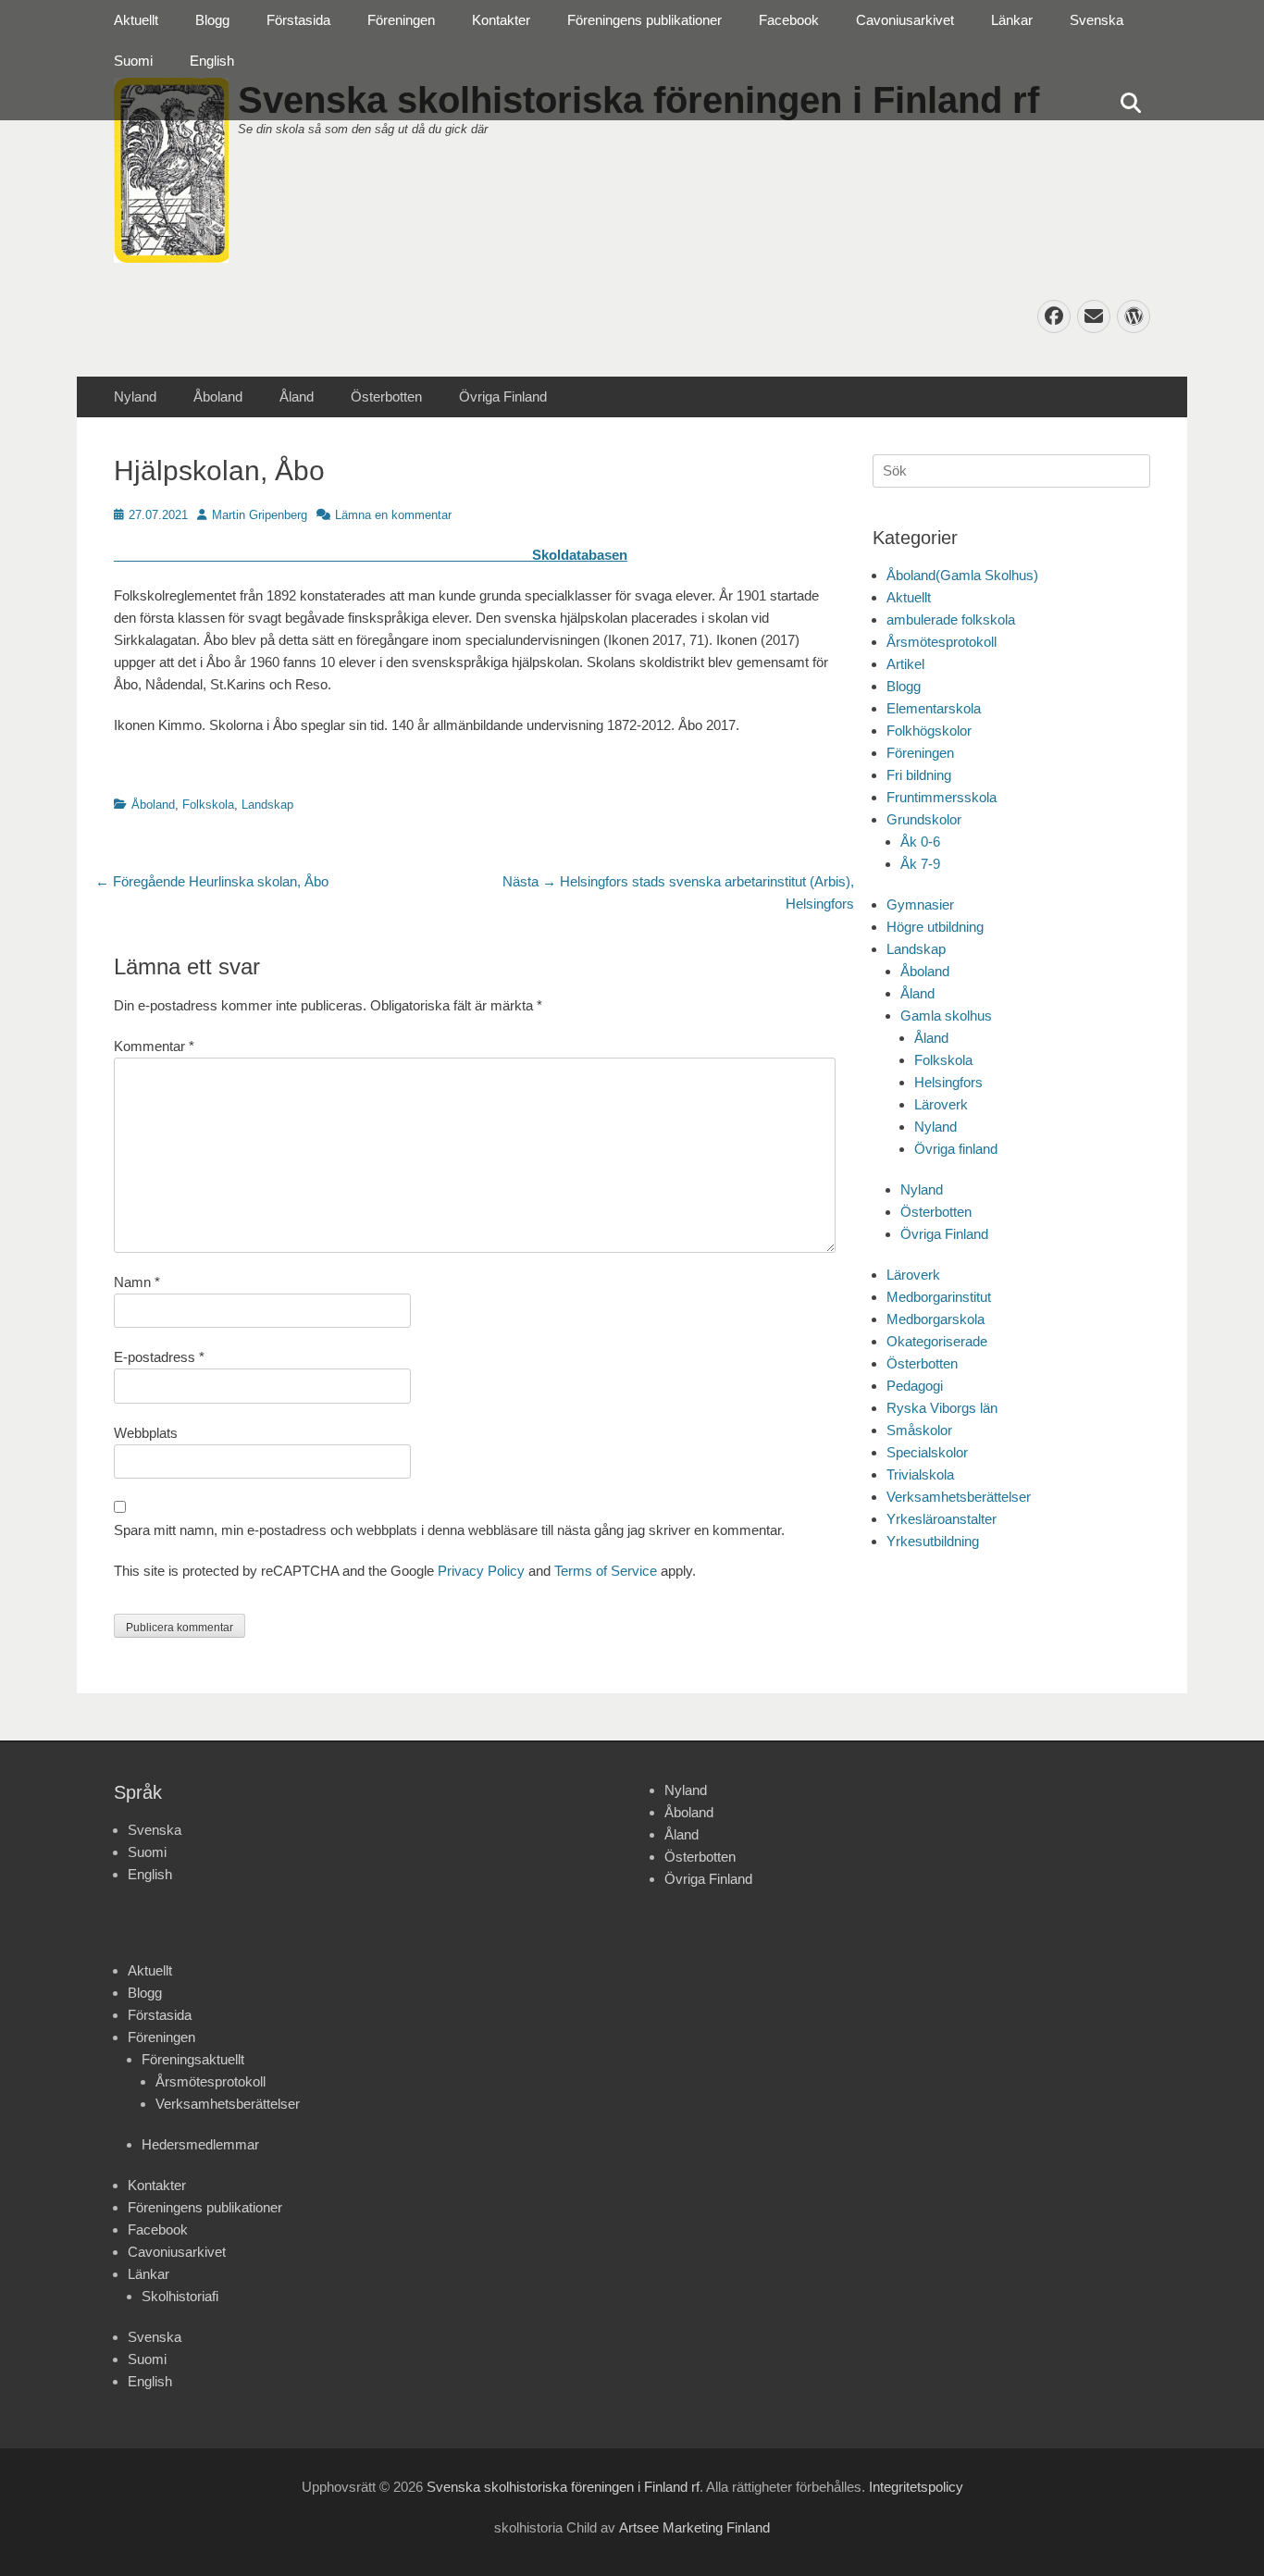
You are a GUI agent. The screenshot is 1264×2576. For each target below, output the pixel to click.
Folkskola (208, 805)
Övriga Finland (503, 396)
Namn (137, 1282)
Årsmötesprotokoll (942, 642)
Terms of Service (606, 1571)
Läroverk (941, 1104)
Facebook (789, 20)
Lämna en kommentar (393, 515)
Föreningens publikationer (644, 20)
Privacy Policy (481, 1571)
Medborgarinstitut (939, 1297)
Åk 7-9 (920, 864)
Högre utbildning (935, 927)
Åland (297, 396)
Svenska (1097, 20)
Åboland (218, 396)
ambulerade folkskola (951, 619)
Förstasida (298, 20)
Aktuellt (136, 20)
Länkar (1012, 20)
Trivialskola (920, 1474)
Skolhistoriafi (180, 2296)
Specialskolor (927, 1452)
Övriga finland (956, 1149)
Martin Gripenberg (260, 515)
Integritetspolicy (916, 2487)
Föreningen (401, 20)
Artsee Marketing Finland (694, 2527)
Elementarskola (934, 708)
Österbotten (386, 396)
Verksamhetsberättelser (959, 1497)
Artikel (905, 664)
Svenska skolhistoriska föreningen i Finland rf (563, 2487)
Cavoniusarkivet (905, 20)
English (212, 61)
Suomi (133, 61)
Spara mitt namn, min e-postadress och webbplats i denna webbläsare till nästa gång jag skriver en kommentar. (449, 1530)
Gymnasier (920, 904)
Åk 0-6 (920, 842)
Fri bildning (919, 775)
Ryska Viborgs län (942, 1408)
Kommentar (154, 1046)
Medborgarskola (936, 1319)
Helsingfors (948, 1082)
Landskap (267, 805)
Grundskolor (924, 819)
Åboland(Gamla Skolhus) (962, 575)
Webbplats (146, 1433)
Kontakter (501, 20)
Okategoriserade (937, 1341)
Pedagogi (915, 1386)
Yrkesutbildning (933, 1541)
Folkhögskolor (929, 731)
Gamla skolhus (946, 1016)
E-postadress (159, 1357)
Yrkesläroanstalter (942, 1519)
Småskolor (919, 1430)
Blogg (212, 20)
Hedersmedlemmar (200, 2144)
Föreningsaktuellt (193, 2059)
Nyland (135, 396)
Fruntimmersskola (942, 797)
